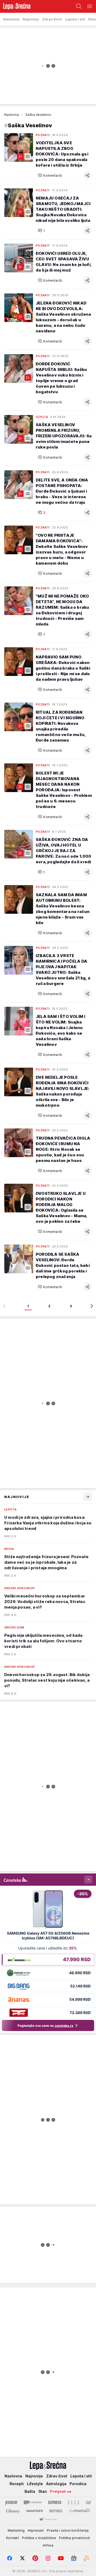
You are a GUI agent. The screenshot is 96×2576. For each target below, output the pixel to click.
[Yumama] (80, 2511)
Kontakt (13, 2538)
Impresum (36, 2530)
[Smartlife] (35, 2511)
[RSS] (86, 2558)
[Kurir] (11, 2502)
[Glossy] (13, 2511)
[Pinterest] (35, 2558)
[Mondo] (33, 2502)
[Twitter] (22, 2558)
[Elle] (74, 2502)
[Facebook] (10, 2558)
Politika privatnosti (74, 2538)
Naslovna (12, 115)
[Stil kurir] (88, 2502)
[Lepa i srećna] (15, 6)
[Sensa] (56, 2511)
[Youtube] (61, 2558)
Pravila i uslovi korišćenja (68, 2530)
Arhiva (48, 2545)
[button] (50, 175)
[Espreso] (55, 2502)
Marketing (16, 2530)
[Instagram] (48, 2558)
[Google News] (74, 2558)
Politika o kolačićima (39, 2538)
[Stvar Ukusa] (48, 2519)
